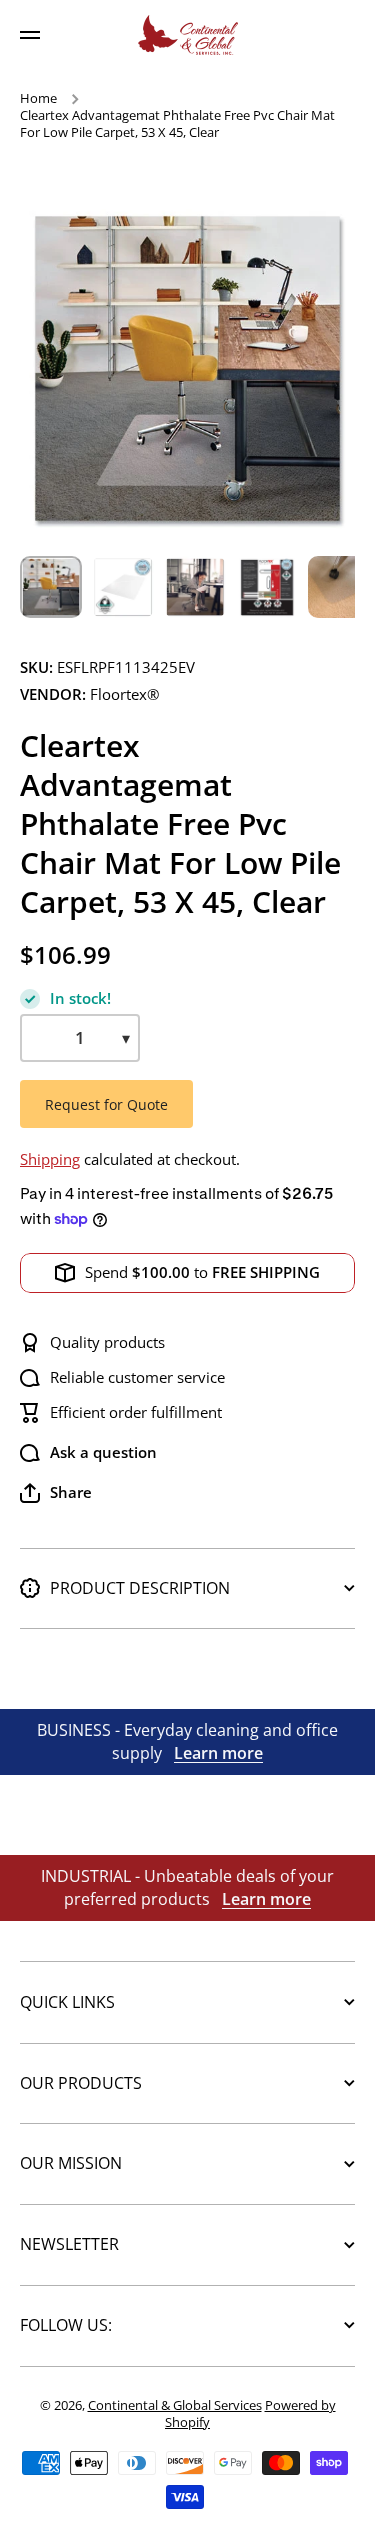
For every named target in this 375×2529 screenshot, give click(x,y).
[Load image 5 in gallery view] (339, 587)
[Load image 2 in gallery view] (123, 587)
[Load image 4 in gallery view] (267, 587)
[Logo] (188, 35)
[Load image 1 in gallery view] (51, 587)
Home (38, 98)
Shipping (50, 1159)
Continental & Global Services (175, 2405)
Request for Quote (106, 1104)
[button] (56, 1493)
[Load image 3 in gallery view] (195, 587)
